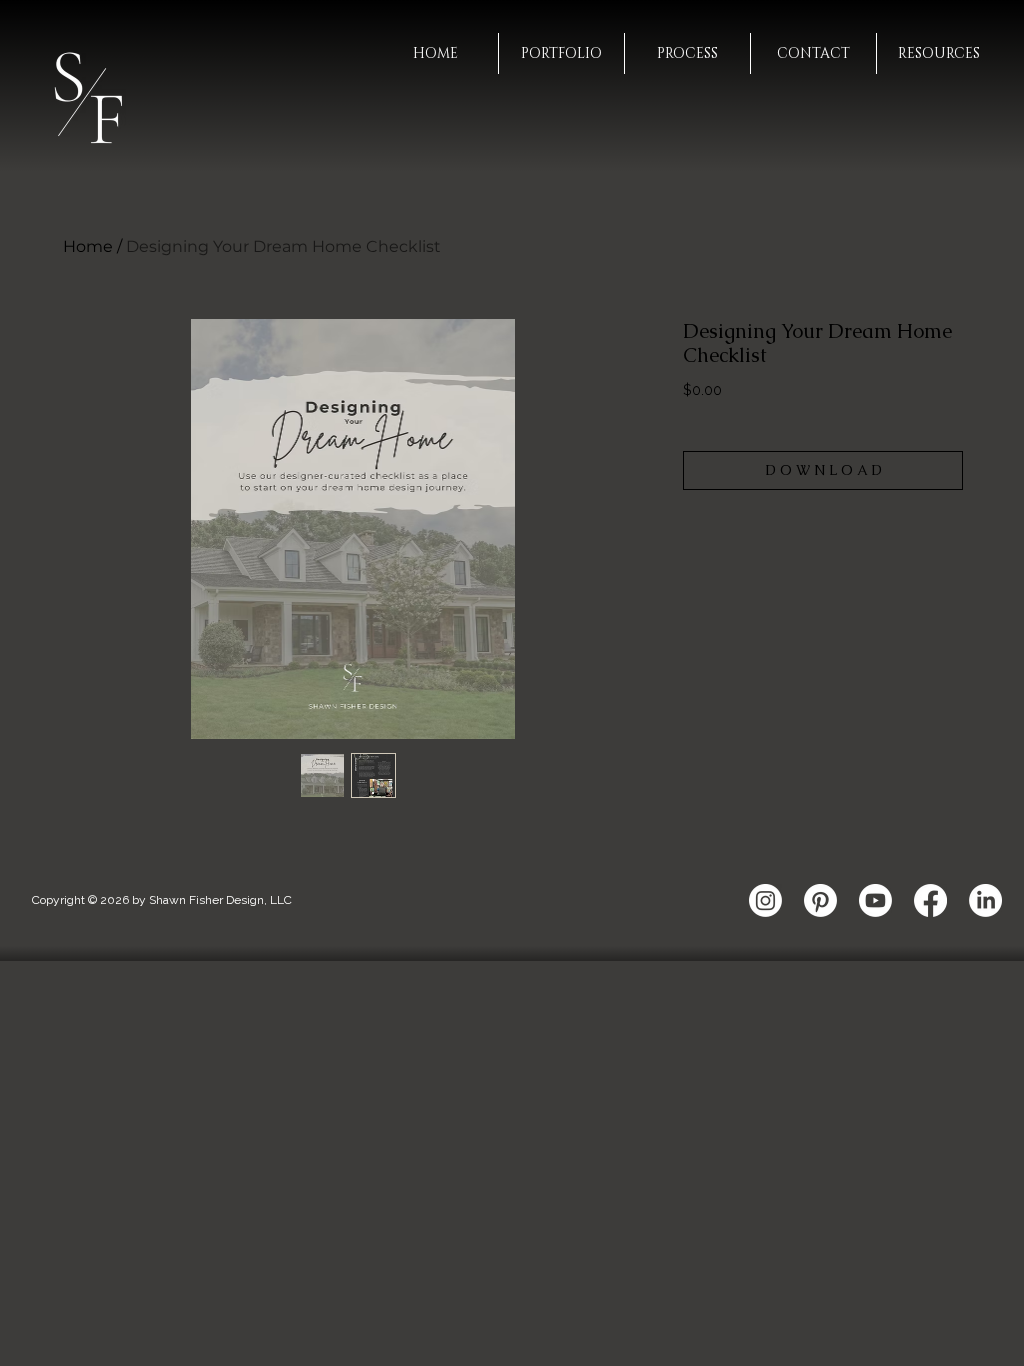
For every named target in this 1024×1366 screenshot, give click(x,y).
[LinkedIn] (985, 900)
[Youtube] (875, 900)
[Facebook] (930, 900)
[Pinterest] (820, 900)
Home (88, 246)
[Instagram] (765, 900)
